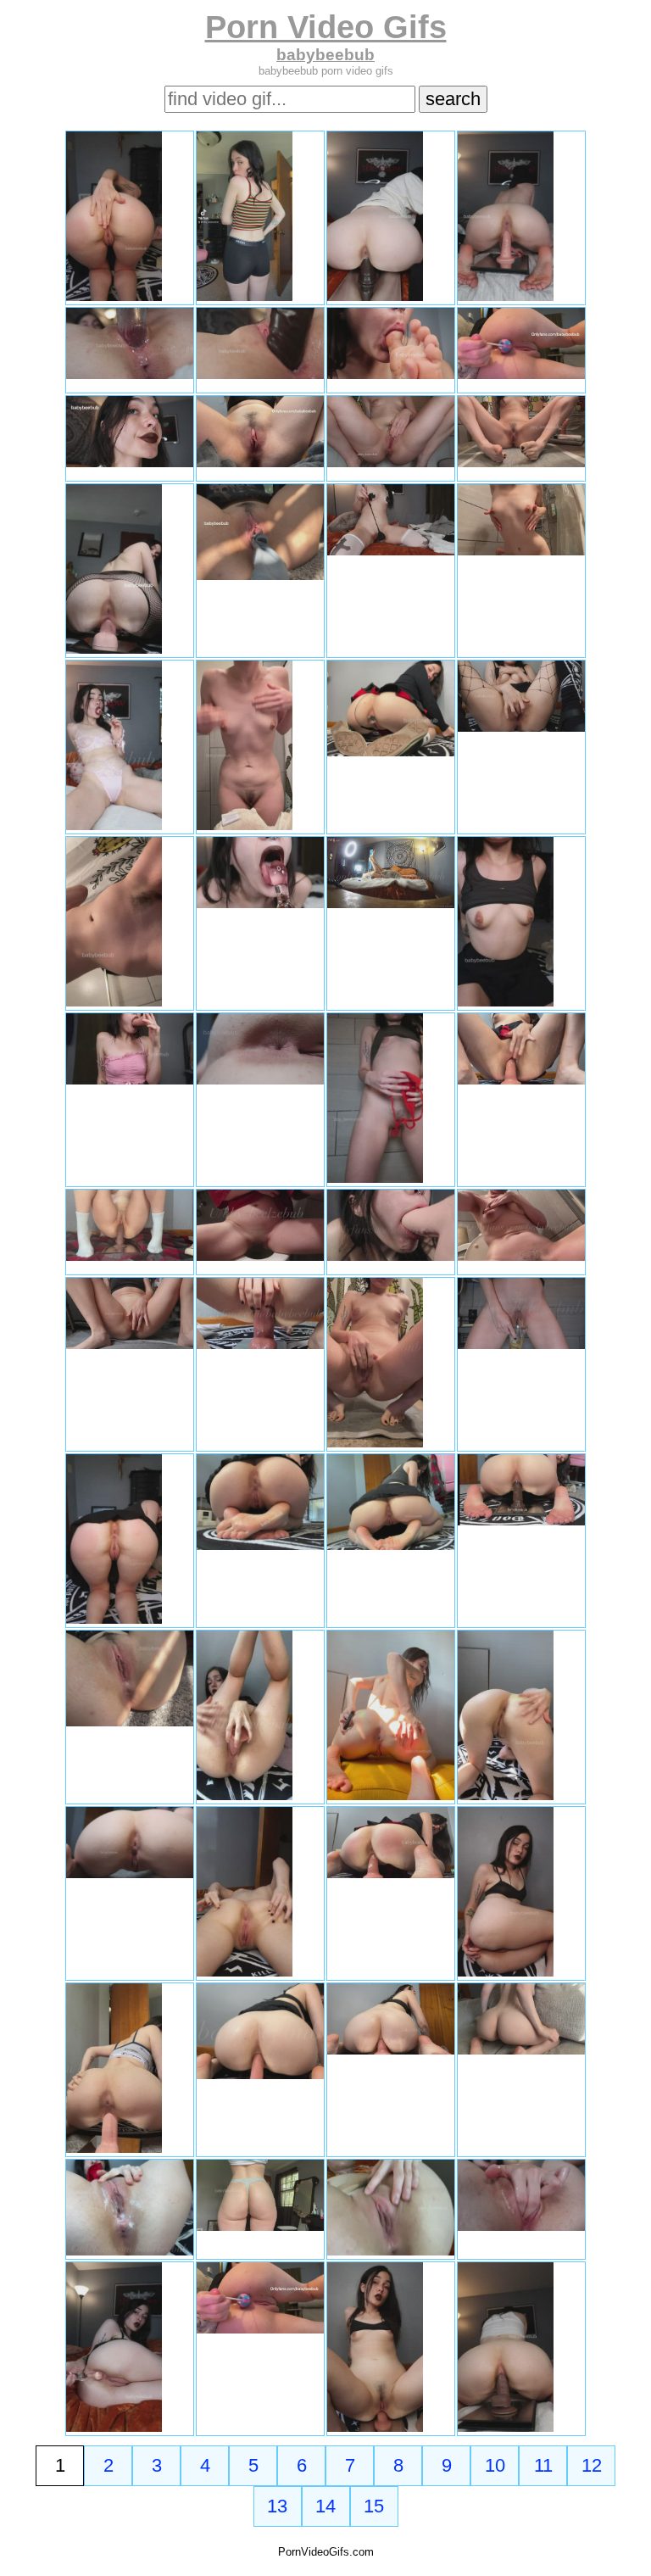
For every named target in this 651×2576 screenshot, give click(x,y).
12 (592, 2465)
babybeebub (325, 55)
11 (543, 2465)
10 (495, 2465)
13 (277, 2506)
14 (325, 2506)
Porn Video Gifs (326, 27)
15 (374, 2506)
